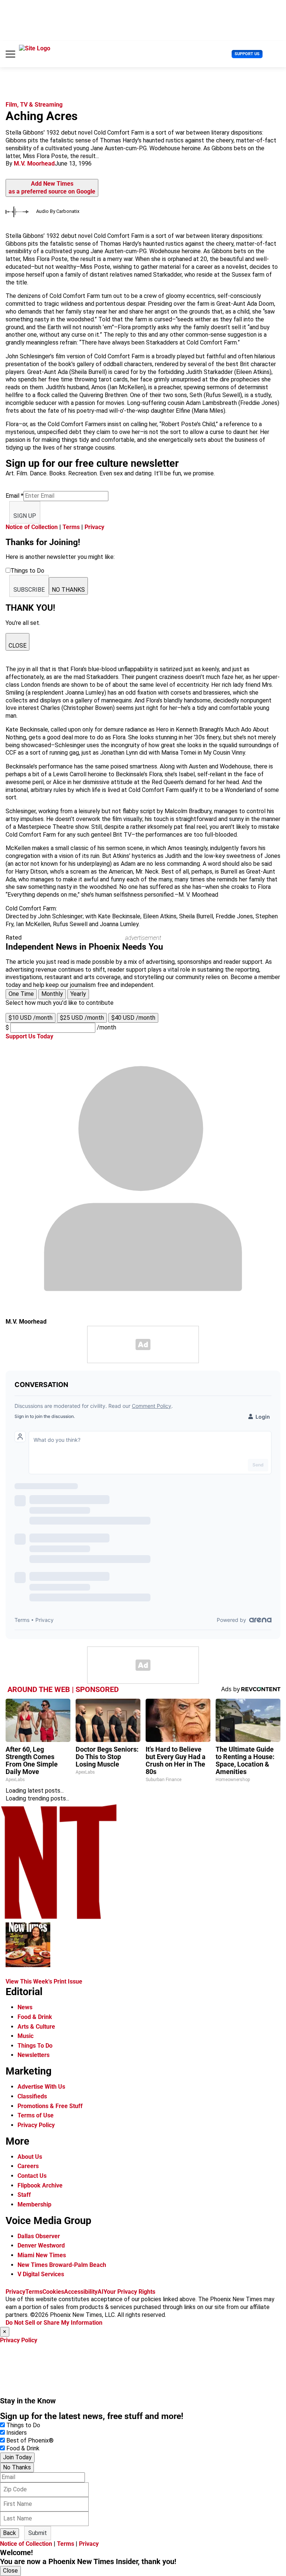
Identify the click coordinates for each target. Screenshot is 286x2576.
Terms (71, 527)
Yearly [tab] (78, 994)
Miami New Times (42, 2255)
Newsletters (34, 2055)
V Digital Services (41, 2274)
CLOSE (18, 646)
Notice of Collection (32, 527)
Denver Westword (41, 2245)
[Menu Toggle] (10, 54)
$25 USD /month (82, 1018)
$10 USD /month (31, 1018)
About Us (30, 2157)
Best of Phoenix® (30, 2440)
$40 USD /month (133, 1018)
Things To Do (35, 2046)
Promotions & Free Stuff (50, 2106)
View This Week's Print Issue (44, 1981)
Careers (28, 2166)
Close (10, 2571)
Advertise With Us (41, 2087)
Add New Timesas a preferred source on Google (52, 188)
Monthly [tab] (52, 994)
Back (9, 2533)
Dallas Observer (39, 2236)
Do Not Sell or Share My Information (54, 2323)
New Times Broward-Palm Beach (62, 2265)
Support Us (247, 54)
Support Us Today (29, 1036)
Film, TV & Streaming (34, 105)
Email (15, 496)
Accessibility (81, 2292)
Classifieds (32, 2096)
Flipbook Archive (40, 2185)
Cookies (53, 2292)
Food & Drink (35, 2017)
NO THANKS (68, 590)
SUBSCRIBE (29, 590)
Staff (24, 2195)
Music (26, 2036)
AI (101, 2292)
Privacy (94, 527)
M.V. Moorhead (34, 163)
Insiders (17, 2433)
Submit (38, 2533)
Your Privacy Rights (129, 2292)
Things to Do (23, 2425)
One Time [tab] (21, 994)
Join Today (17, 2457)
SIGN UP (25, 516)
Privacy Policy (36, 2125)
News (25, 2007)
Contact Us (32, 2176)
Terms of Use (36, 2115)
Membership (34, 2204)
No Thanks (17, 2467)
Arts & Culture (36, 2027)
